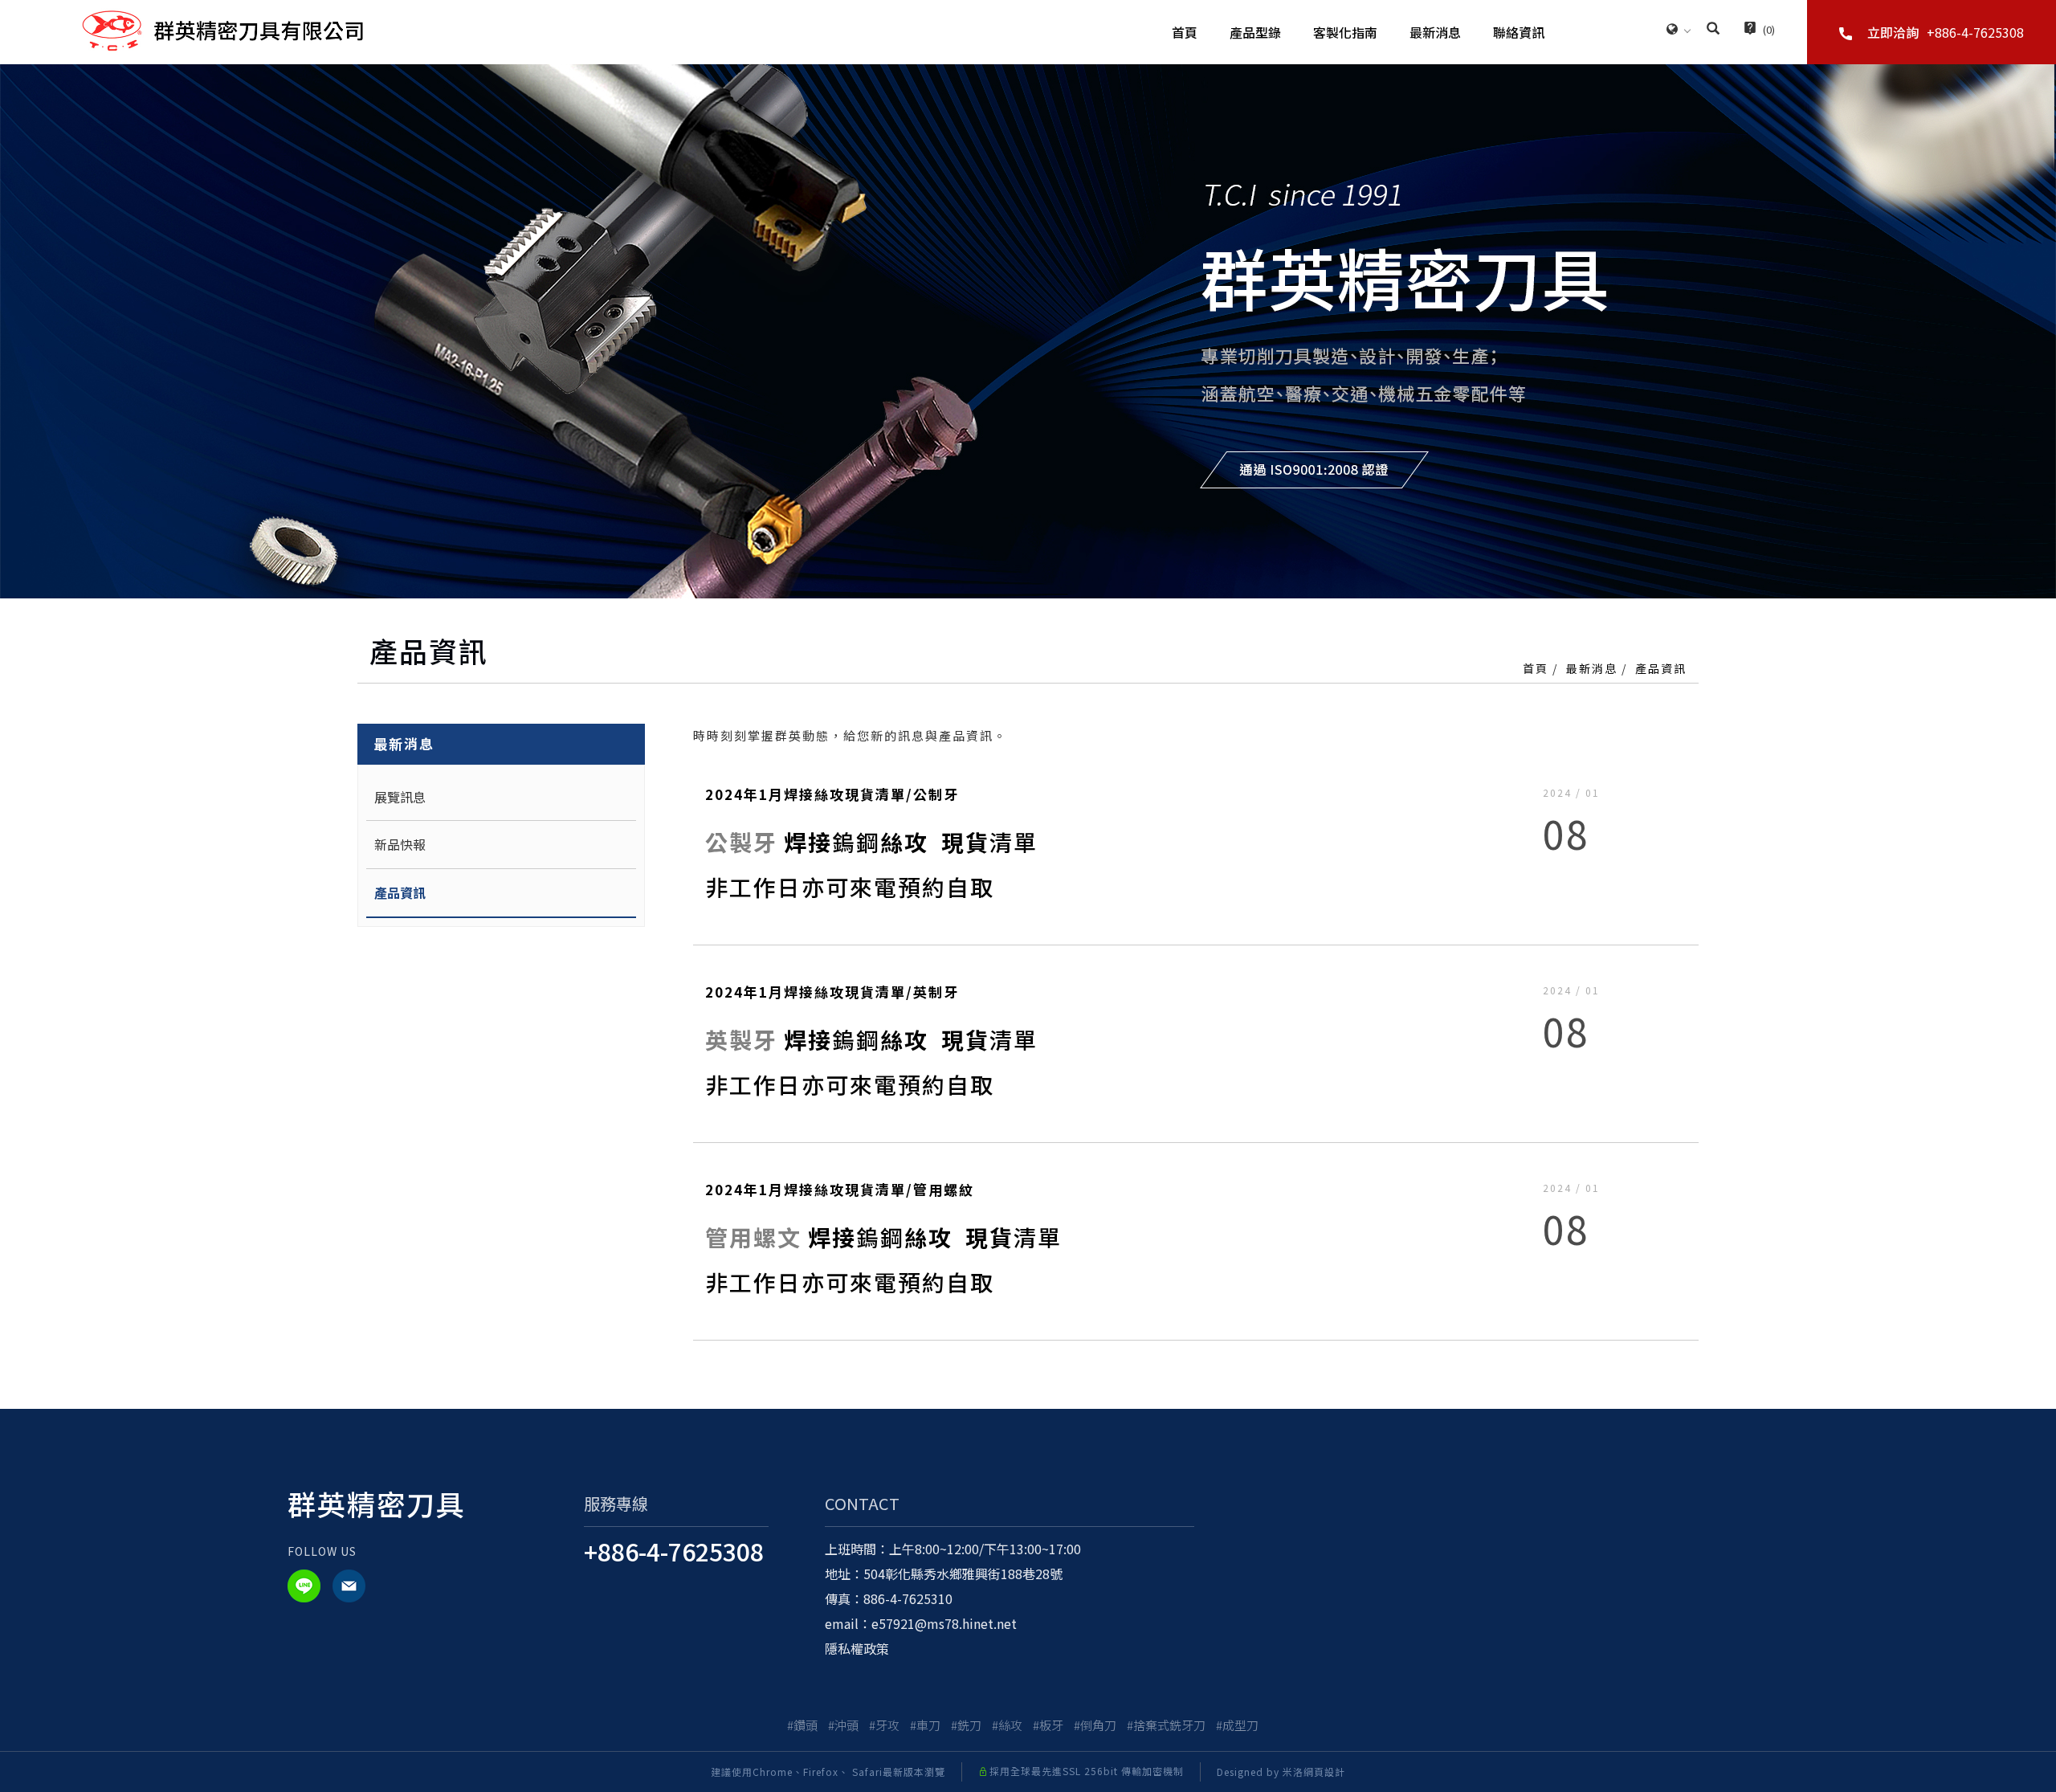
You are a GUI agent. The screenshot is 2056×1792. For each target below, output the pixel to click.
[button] (1713, 30)
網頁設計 (1324, 1772)
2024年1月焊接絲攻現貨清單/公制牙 (832, 794)
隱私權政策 (857, 1648)
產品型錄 (1255, 32)
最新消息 (1435, 32)
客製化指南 (1345, 32)
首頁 (1185, 32)
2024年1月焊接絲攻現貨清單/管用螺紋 (840, 1189)
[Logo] (222, 29)
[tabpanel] (1028, 331)
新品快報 (400, 844)
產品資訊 (1661, 668)
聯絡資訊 (1519, 32)
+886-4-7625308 (674, 1551)
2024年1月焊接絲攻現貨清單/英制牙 (832, 992)
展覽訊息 (400, 797)
